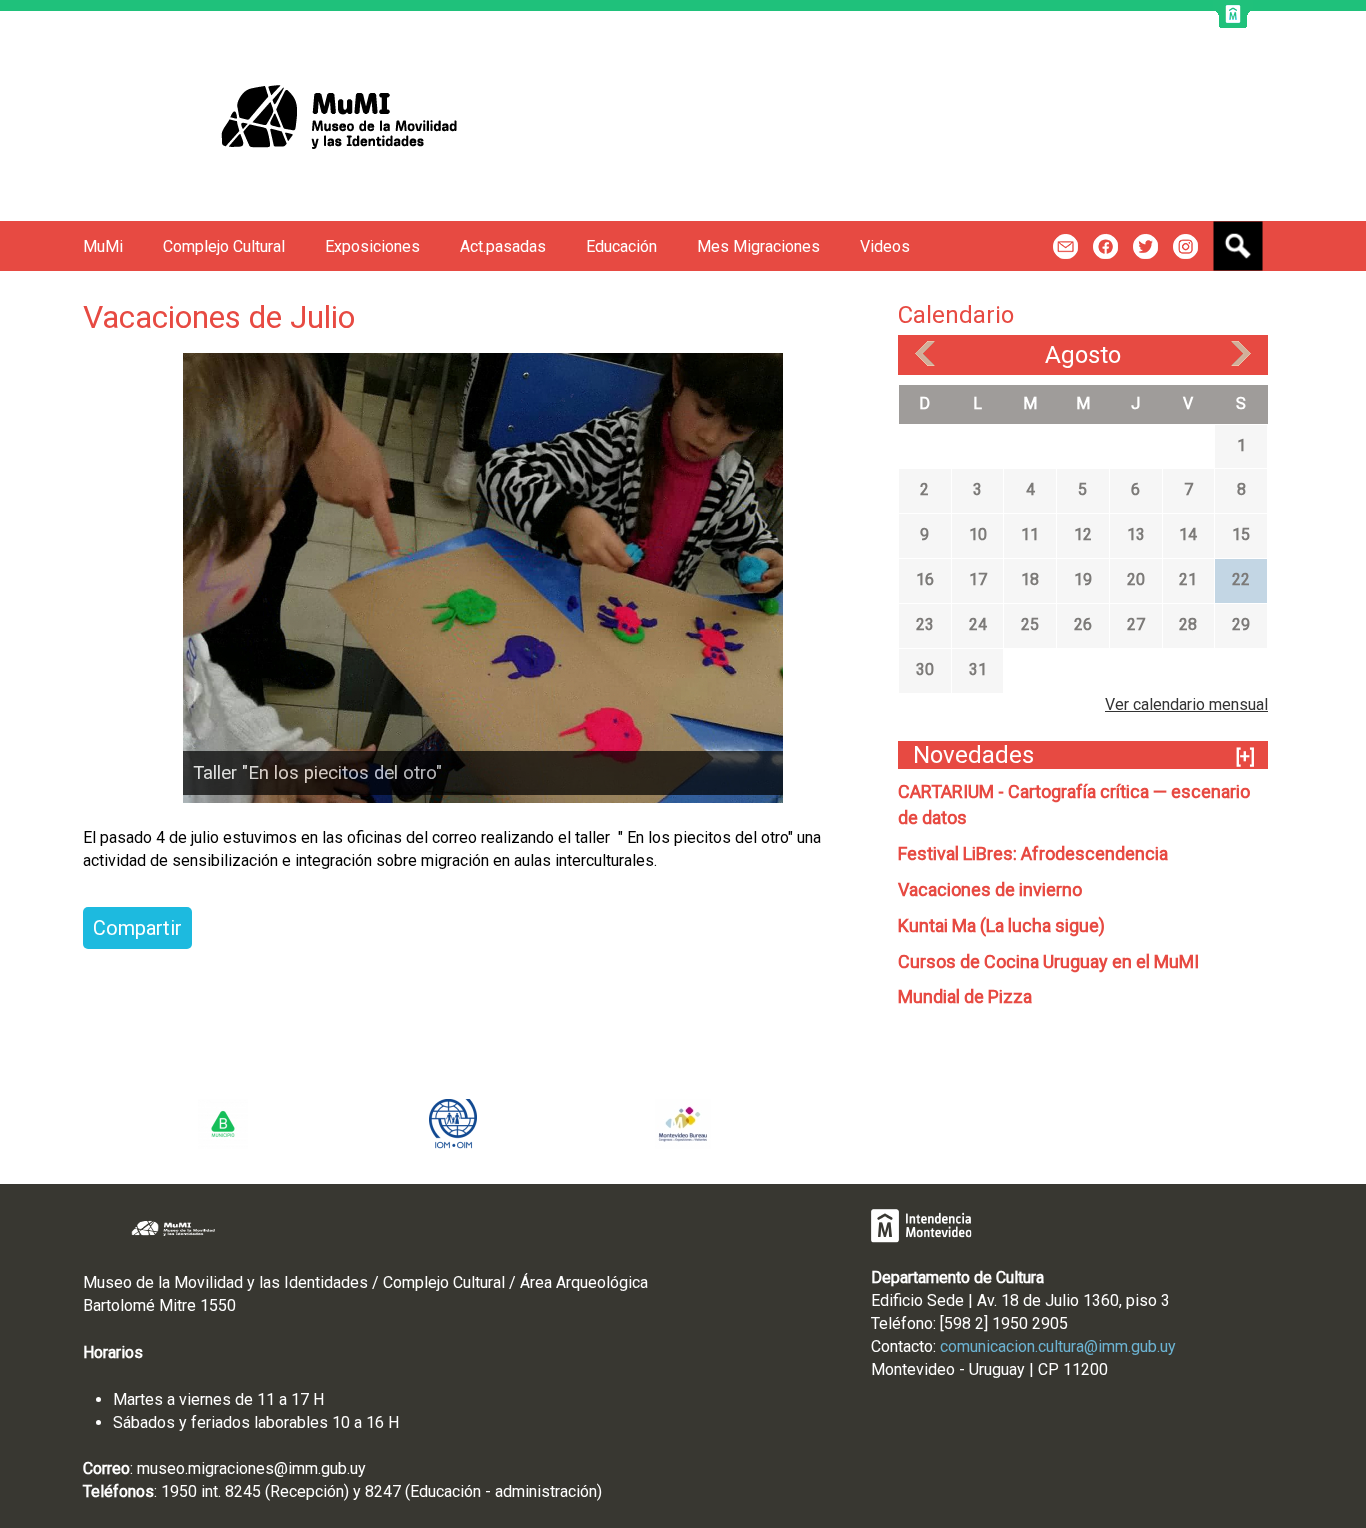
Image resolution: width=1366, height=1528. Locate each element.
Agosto (1083, 355)
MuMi (103, 246)
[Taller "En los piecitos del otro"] (483, 576)
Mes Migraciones (758, 246)
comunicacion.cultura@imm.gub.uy (1058, 1346)
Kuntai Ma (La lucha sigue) (1001, 925)
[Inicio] (296, 116)
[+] (1245, 756)
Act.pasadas (503, 246)
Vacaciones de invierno (990, 889)
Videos (885, 246)
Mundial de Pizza (965, 996)
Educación (621, 246)
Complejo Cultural (224, 246)
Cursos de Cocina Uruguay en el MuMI (1048, 961)
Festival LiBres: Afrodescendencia (1033, 853)
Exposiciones (372, 246)
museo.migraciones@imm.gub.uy (251, 1468)
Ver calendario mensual (1186, 704)
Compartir (137, 928)
